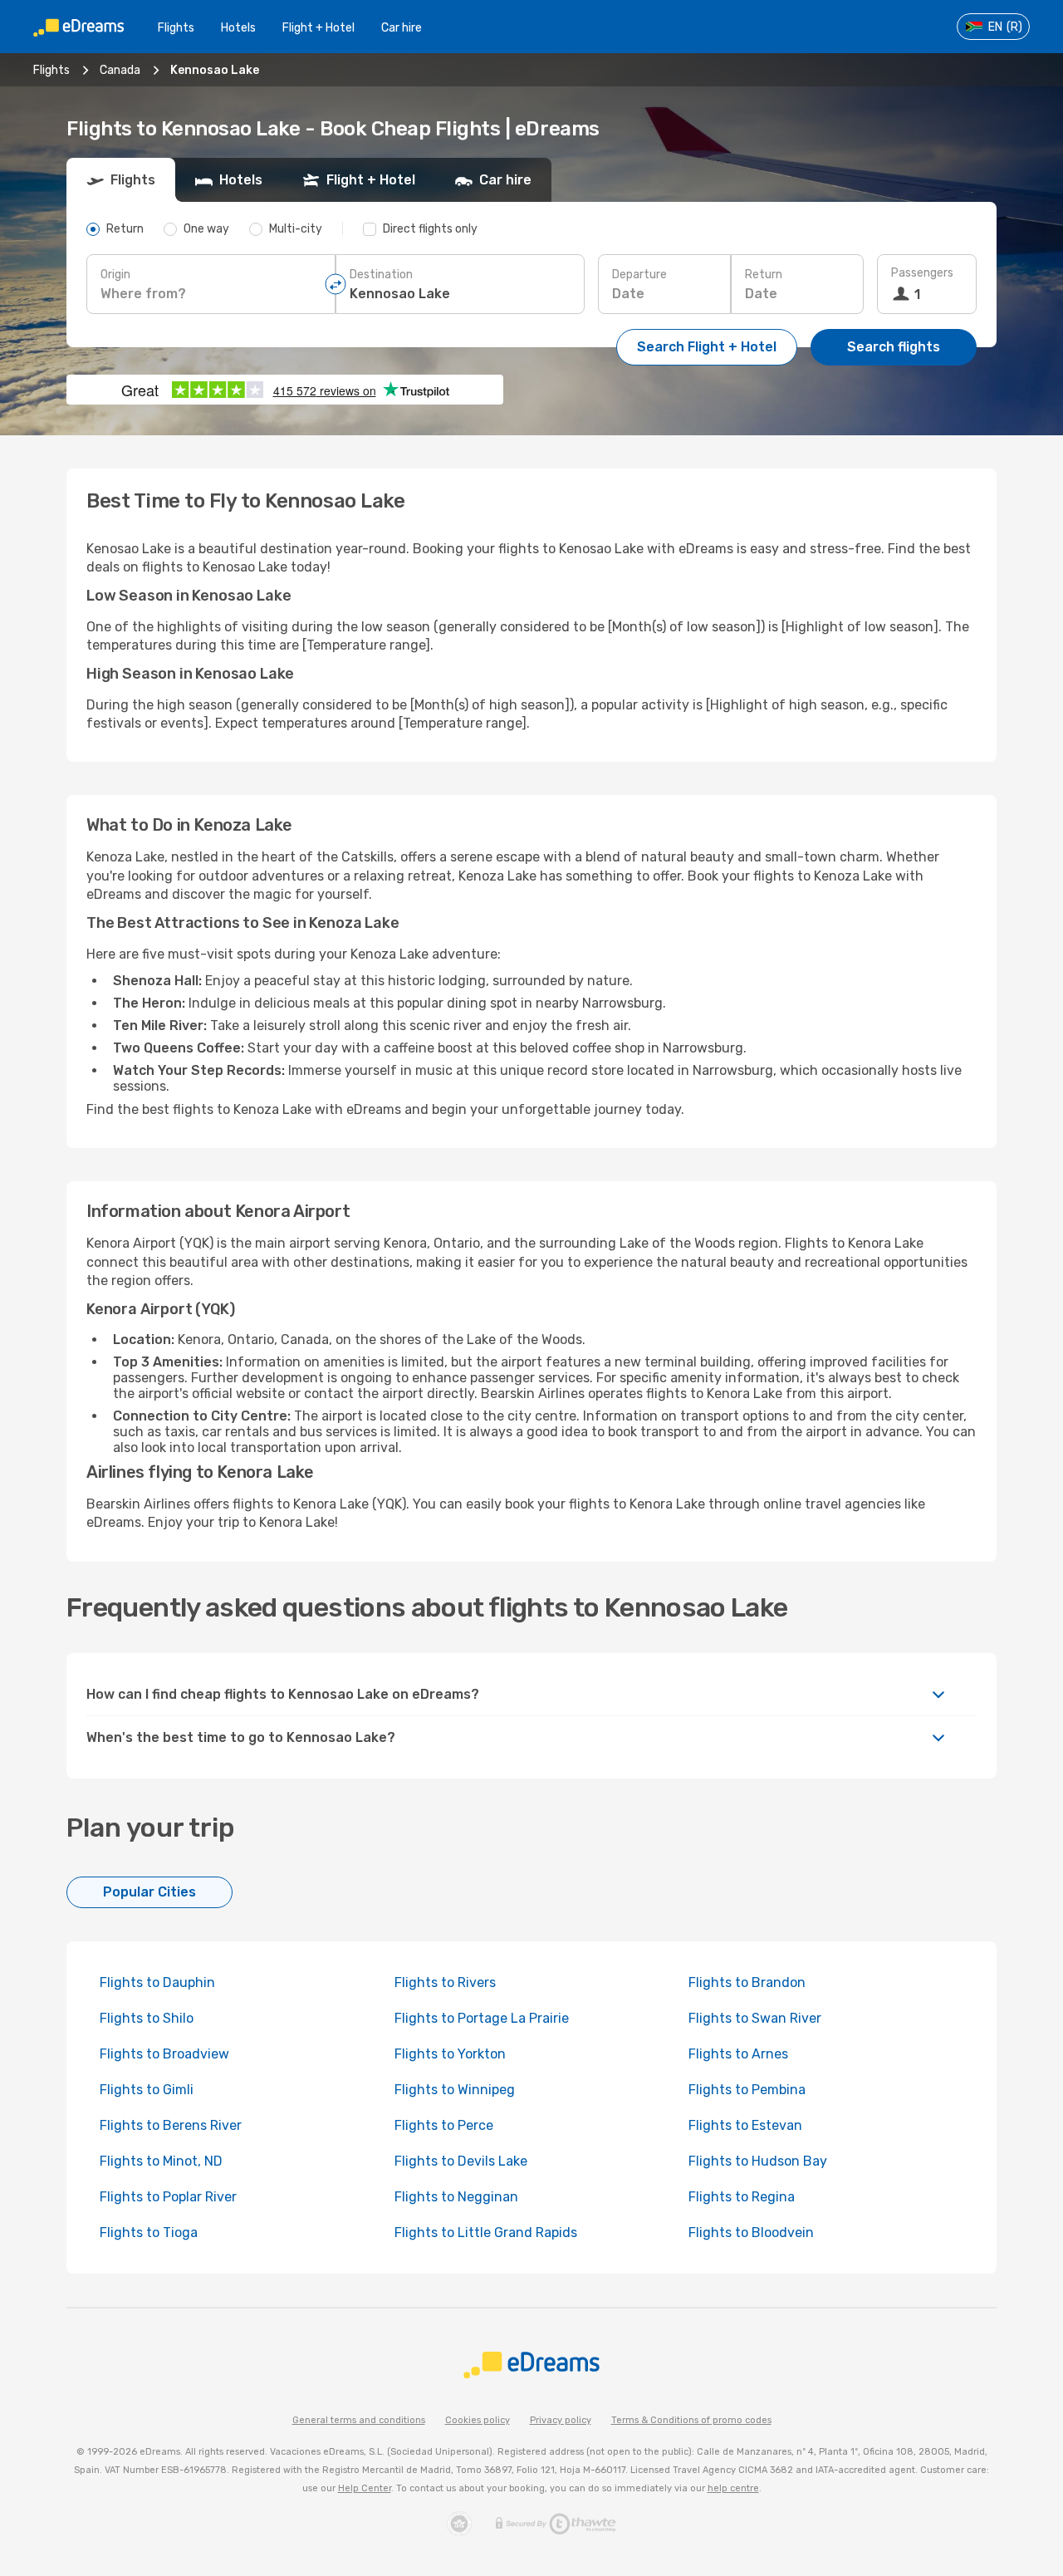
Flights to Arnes (738, 2054)
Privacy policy (561, 2420)
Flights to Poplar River (168, 2197)
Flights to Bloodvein (751, 2233)
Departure (639, 275)
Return (764, 275)
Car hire (402, 28)
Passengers (922, 273)
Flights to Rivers (445, 1982)
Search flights (894, 347)
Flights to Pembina (747, 2090)
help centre (733, 2488)
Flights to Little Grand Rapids (486, 2233)
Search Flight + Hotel (707, 347)
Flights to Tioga (149, 2233)
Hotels (238, 28)
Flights (176, 28)
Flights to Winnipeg (455, 2090)
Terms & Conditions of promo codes (691, 2420)
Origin (115, 275)
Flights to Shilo (147, 2018)
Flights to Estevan (745, 2125)
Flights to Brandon (747, 1982)
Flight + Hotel (318, 28)
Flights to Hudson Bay (758, 2161)
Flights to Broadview (164, 2054)
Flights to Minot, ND (161, 2161)
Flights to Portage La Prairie (482, 2018)
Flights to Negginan (456, 2197)
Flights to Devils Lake (461, 2161)
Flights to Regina (742, 2197)
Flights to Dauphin (157, 1982)
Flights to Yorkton (450, 2054)
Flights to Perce (444, 2125)
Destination (381, 275)
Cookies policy (478, 2420)
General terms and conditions (359, 2420)
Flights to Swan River (755, 2018)
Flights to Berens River (171, 2125)
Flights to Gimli (147, 2090)
